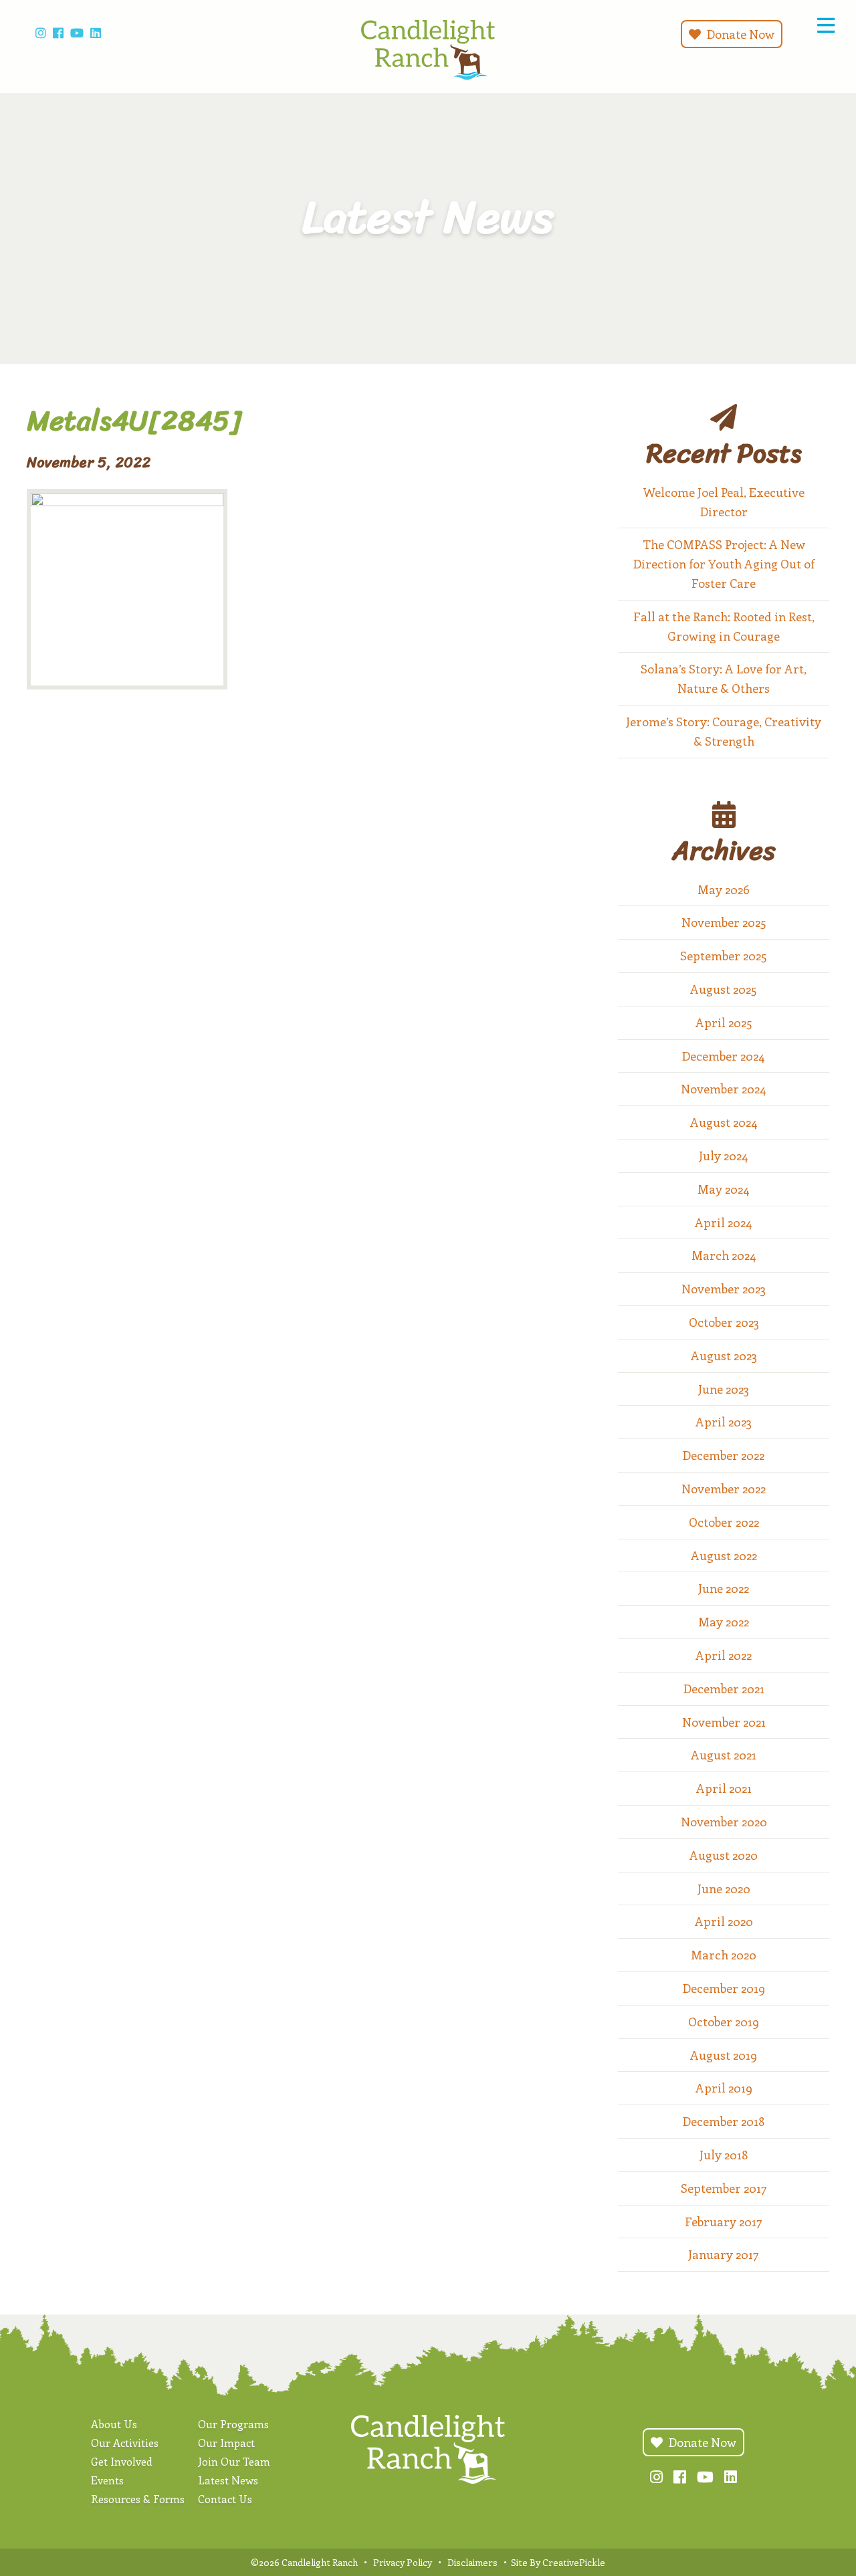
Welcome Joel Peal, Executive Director (724, 502)
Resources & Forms (138, 2499)
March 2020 (724, 1955)
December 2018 (724, 2121)
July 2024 (724, 1156)
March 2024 (724, 1255)
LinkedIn (96, 33)
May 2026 (724, 889)
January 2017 (724, 2254)
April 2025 (724, 1023)
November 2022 (724, 1489)
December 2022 (724, 1455)
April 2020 (724, 1921)
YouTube (77, 33)
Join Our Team (234, 2461)
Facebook (58, 33)
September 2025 (724, 956)
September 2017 (724, 2188)
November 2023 (724, 1289)
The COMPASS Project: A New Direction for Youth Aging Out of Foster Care (724, 564)
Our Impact (226, 2443)
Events (107, 2480)
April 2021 (724, 1788)
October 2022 (724, 1522)
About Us (114, 2424)
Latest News (228, 2480)
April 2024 (724, 1222)
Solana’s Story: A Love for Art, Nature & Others (724, 678)
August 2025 (724, 989)
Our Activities (125, 2443)
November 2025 (724, 922)
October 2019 (724, 2022)
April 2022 (724, 1655)
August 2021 (724, 1755)
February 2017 (724, 2222)
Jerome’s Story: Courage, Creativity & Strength (724, 731)
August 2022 (724, 1555)
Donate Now (739, 34)
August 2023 (724, 1356)
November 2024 (724, 1089)
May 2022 (724, 1622)
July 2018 (724, 2155)
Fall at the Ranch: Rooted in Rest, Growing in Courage (724, 626)
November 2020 (724, 1822)
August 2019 (724, 2055)
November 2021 (724, 1722)
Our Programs (233, 2424)
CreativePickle (574, 2562)
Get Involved (122, 2461)
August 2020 (724, 1855)
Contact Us (225, 2499)
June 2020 (724, 1889)
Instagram (41, 33)
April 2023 (724, 1422)
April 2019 (724, 2088)
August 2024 (724, 1122)
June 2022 (724, 1588)
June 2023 (724, 1389)
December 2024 (724, 1056)
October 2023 (724, 1322)
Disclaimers (472, 2562)
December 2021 (724, 1689)
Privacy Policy (403, 2562)
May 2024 (724, 1189)
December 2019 (724, 1988)
